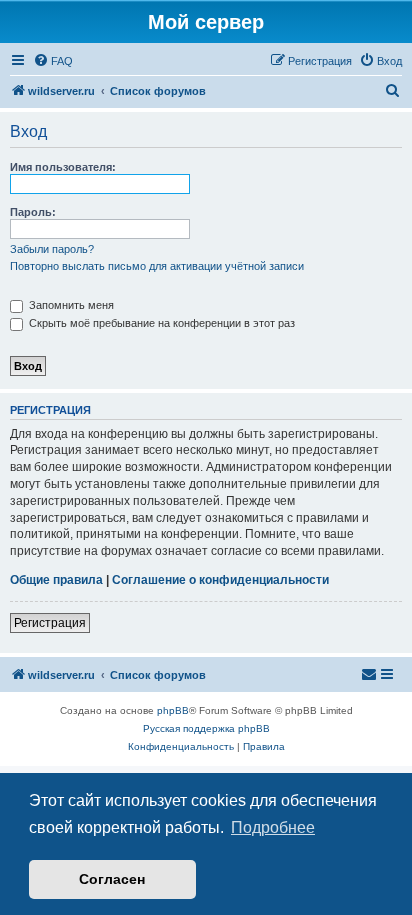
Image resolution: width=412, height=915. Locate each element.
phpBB (173, 710)
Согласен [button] (112, 879)
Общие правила (56, 580)
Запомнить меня (70, 305)
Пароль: (33, 212)
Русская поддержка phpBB (206, 728)
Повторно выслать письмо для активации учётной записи (157, 266)
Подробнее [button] (273, 827)
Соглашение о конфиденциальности (220, 580)
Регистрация (50, 623)
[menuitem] (53, 61)
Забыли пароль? (52, 249)
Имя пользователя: (63, 167)
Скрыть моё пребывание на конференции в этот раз (160, 323)
